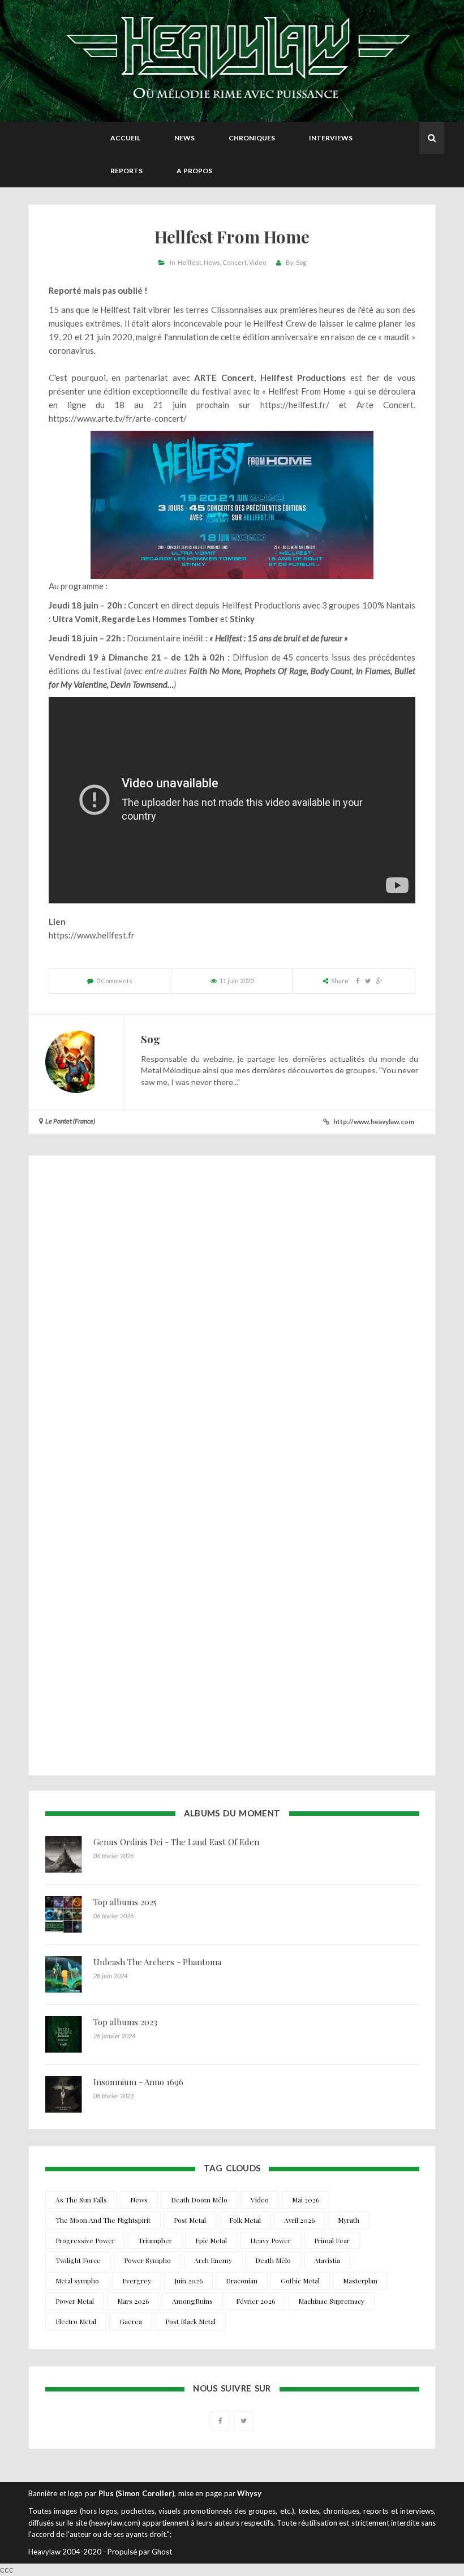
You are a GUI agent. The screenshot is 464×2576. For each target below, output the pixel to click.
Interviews (331, 138)
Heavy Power (270, 2240)
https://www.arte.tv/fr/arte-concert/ (118, 418)
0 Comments (114, 981)
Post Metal (190, 2220)
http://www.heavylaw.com (374, 1122)
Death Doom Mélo (199, 2200)
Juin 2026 (188, 2281)
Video (257, 262)
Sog (301, 262)
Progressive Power (85, 2240)
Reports (126, 171)
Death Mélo (273, 2260)
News (184, 138)
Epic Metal (211, 2240)
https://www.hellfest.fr (92, 935)
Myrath (349, 2220)
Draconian (242, 2281)
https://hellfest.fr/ (295, 405)
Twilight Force (78, 2260)
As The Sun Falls (81, 2200)
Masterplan (360, 2281)
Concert (235, 262)
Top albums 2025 (125, 1902)
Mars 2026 (133, 2301)
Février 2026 (255, 2301)
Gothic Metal (300, 2281)
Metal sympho (77, 2281)
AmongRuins (192, 2301)
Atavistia (327, 2260)
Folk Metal (245, 2220)
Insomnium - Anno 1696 (138, 2082)
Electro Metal (76, 2321)
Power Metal (75, 2301)
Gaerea (131, 2321)
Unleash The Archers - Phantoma (157, 1962)
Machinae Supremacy (331, 2301)
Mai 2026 (306, 2200)
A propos (194, 171)
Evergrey (137, 2281)
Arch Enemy (213, 2260)
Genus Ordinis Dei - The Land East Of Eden (176, 1842)
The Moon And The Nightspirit (103, 2220)
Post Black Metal (190, 2321)
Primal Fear (332, 2240)
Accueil (125, 138)
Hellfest (190, 262)
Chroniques (252, 138)
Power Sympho (147, 2260)
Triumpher (155, 2240)
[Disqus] (232, 1317)
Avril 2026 (299, 2220)
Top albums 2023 (125, 2022)
